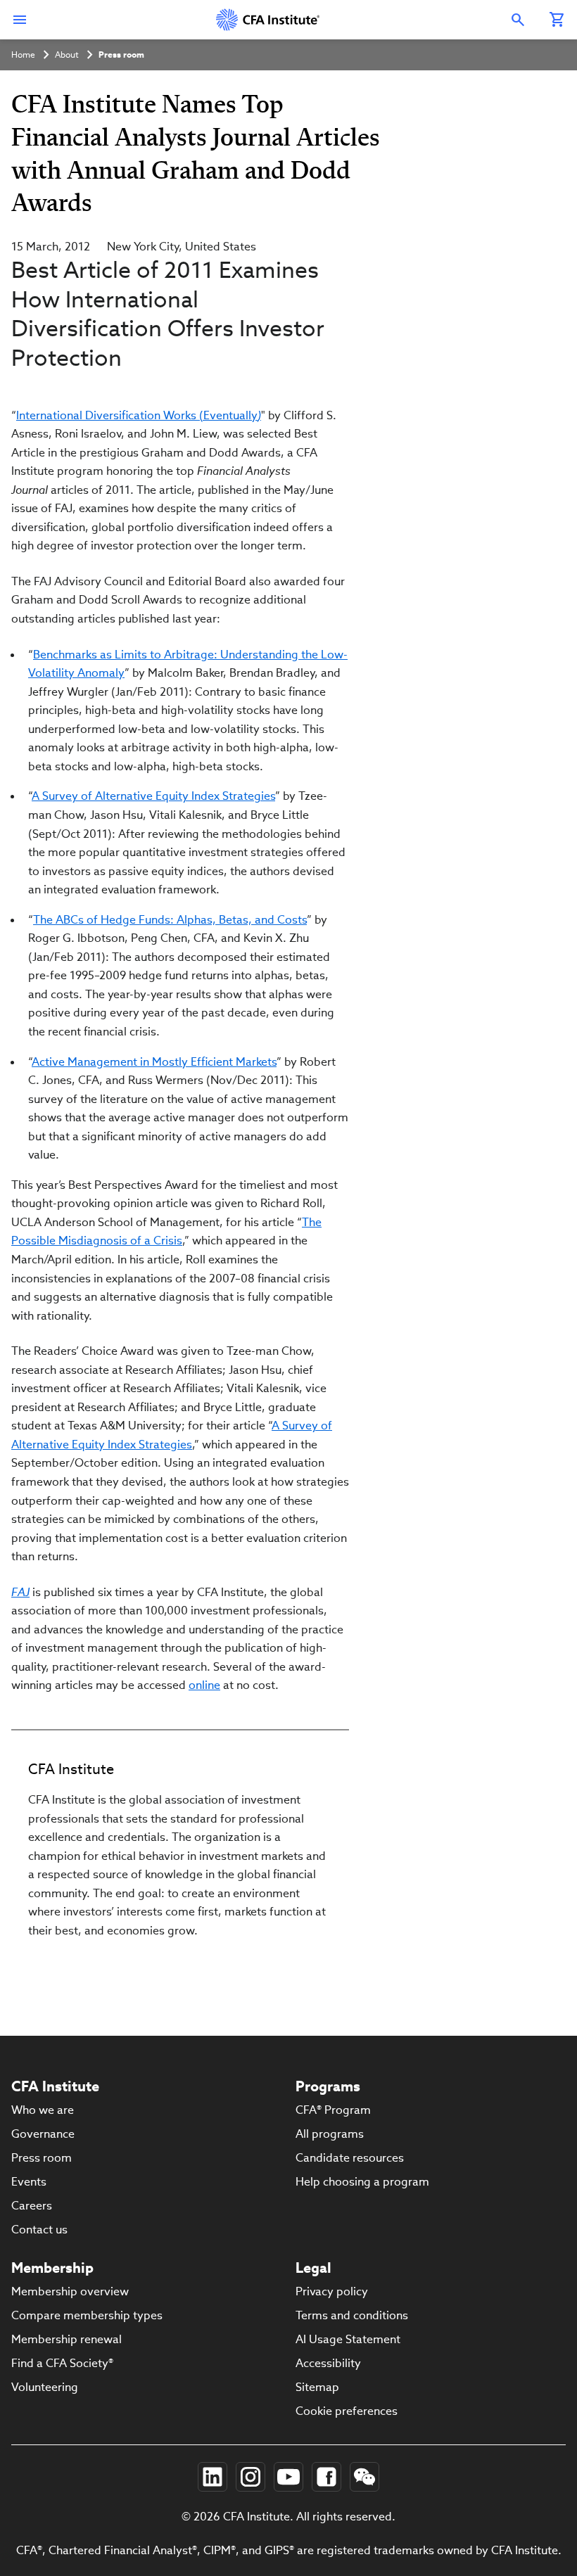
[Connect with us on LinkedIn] (213, 2477)
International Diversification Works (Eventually (139, 415)
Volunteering (45, 2387)
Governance (43, 2134)
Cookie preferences (347, 2411)
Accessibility (328, 2363)
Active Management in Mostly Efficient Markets (154, 1062)
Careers (32, 2206)
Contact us (39, 2230)
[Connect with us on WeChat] (364, 2477)
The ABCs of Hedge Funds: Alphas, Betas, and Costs (170, 920)
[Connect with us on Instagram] (251, 2477)
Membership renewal (66, 2339)
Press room (121, 55)
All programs (330, 2134)
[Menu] (20, 20)
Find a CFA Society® (62, 2363)
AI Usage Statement (348, 2339)
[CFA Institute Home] (269, 20)
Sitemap (317, 2387)
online (204, 1685)
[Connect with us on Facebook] (326, 2477)
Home (23, 55)
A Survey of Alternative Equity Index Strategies (153, 796)
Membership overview (70, 2291)
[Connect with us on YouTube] (288, 2477)
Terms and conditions (352, 2315)
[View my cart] (557, 20)
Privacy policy (332, 2291)
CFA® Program (333, 2110)
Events (29, 2182)
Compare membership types (87, 2315)
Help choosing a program (362, 2182)
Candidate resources (350, 2158)
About (67, 55)
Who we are (43, 2110)
